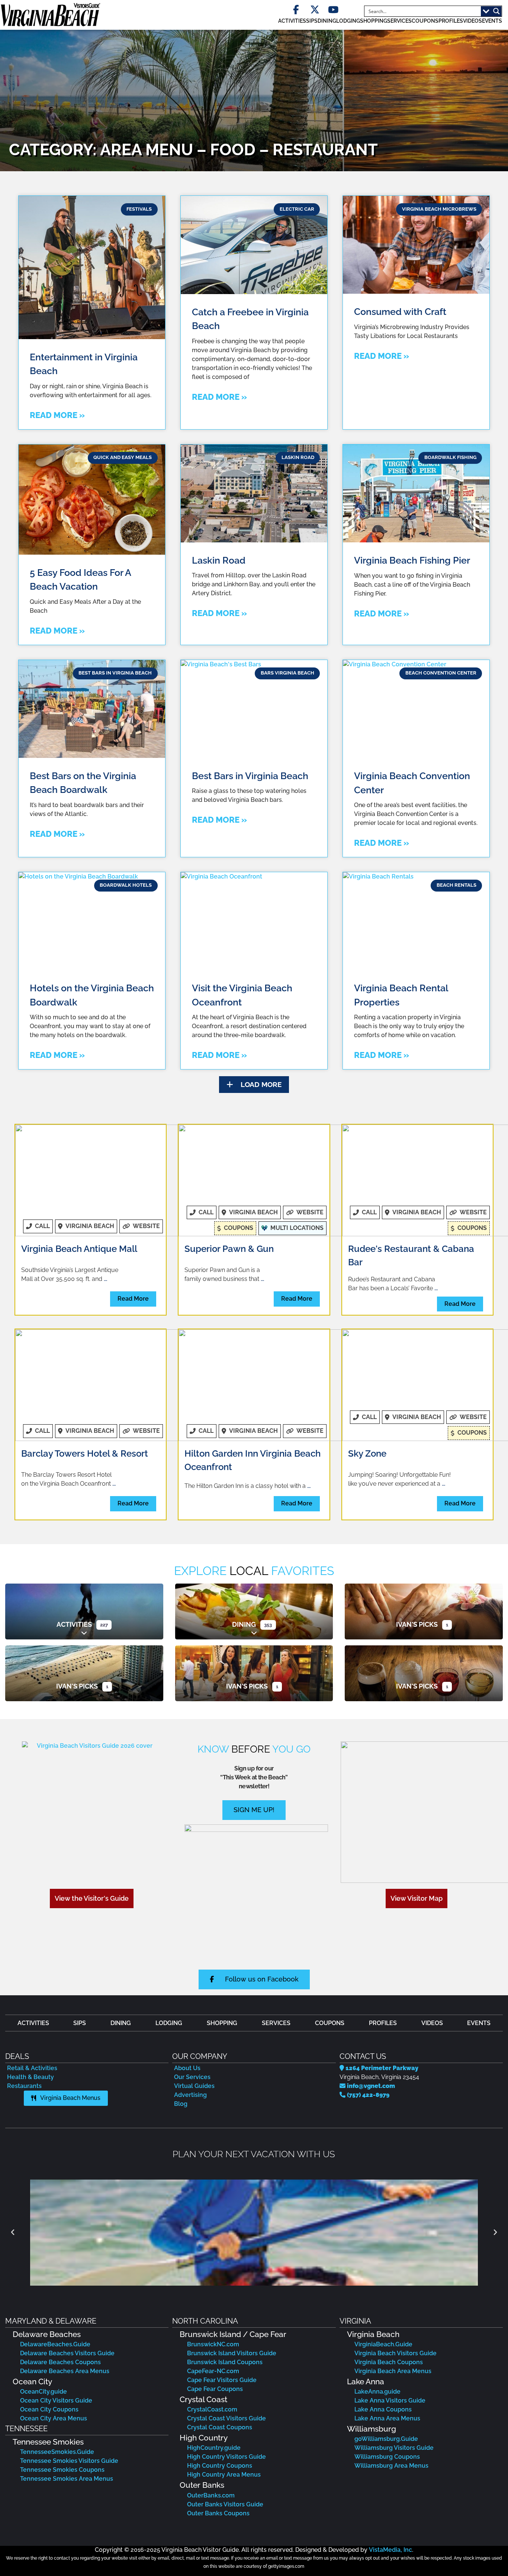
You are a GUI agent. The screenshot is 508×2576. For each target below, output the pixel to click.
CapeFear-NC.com (213, 2371)
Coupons (425, 21)
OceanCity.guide (44, 2392)
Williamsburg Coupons (387, 2457)
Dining (244, 1624)
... (105, 1279)
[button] (254, 1085)
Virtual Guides (194, 2086)
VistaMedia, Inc (390, 2550)
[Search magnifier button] (496, 11)
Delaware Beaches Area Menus (65, 2371)
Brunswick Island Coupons (225, 2362)
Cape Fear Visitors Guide (222, 2380)
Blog (181, 2104)
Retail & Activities (32, 2068)
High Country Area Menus (224, 2475)
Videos (472, 21)
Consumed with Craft (400, 312)
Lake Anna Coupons (383, 2409)
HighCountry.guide (214, 2448)
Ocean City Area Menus (54, 2418)
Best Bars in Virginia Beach (250, 776)
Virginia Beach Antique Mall (79, 1249)
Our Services (192, 2077)
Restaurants (24, 2086)
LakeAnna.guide (377, 2392)
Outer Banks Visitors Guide (225, 2504)
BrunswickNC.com (213, 2344)
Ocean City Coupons (49, 2409)
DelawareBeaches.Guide (55, 2344)
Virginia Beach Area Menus (393, 2371)
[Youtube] (333, 10)
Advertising (190, 2095)
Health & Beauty (30, 2077)
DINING (327, 21)
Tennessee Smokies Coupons (62, 2470)
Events (492, 21)
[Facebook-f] (296, 10)
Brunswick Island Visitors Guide (232, 2353)
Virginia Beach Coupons (389, 2362)
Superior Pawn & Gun (229, 1249)
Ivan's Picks (417, 1624)
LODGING (348, 21)
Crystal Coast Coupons (220, 2427)
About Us (187, 2068)
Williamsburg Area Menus (391, 2466)
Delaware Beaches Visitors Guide (67, 2353)
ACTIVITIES (292, 21)
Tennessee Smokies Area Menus (67, 2479)
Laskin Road (219, 560)
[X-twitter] (315, 10)
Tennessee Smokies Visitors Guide (69, 2461)
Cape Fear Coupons (215, 2389)
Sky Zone (367, 1453)
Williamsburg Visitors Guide (394, 2448)
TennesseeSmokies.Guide (57, 2452)
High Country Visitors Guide (226, 2457)
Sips (312, 21)
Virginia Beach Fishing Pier (412, 560)
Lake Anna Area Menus (387, 2418)
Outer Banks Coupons (218, 2513)
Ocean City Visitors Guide (56, 2400)
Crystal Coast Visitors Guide (226, 2418)
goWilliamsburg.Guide (386, 2439)
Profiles (451, 21)
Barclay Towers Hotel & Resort (85, 1453)
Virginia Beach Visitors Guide (396, 2353)
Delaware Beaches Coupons (60, 2362)
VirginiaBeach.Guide (383, 2344)
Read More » (57, 415)
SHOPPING (374, 21)
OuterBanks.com (211, 2495)
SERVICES (399, 21)
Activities (74, 1624)
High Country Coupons (220, 2466)
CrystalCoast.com (212, 2409)
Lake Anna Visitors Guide (390, 2400)
